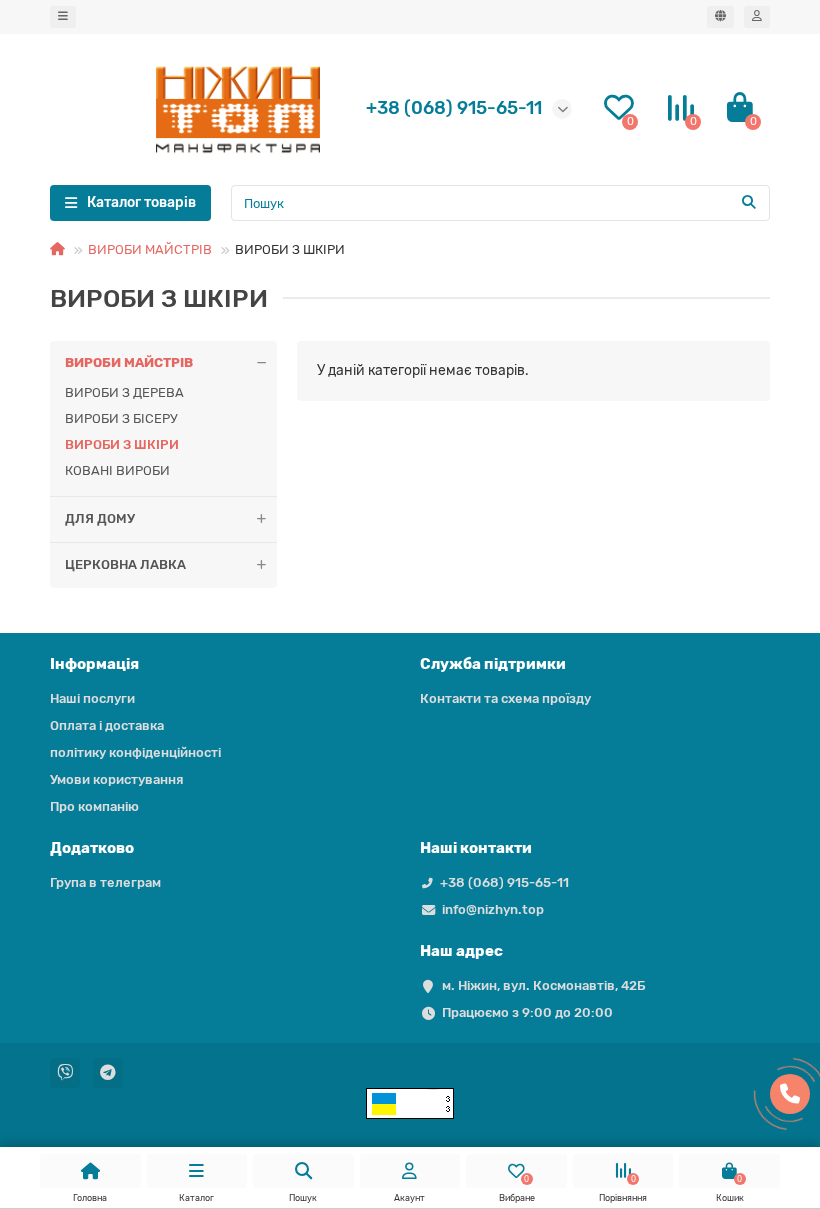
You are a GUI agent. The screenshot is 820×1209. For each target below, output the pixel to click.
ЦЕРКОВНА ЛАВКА (125, 564)
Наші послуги (92, 698)
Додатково (92, 848)
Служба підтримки (493, 664)
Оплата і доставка (107, 725)
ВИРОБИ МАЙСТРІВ (150, 249)
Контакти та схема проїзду (505, 698)
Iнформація (94, 664)
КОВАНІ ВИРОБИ (117, 470)
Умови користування (116, 779)
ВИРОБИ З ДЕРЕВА (124, 392)
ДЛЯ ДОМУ (100, 518)
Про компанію (94, 806)
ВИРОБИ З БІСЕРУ (121, 418)
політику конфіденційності (135, 752)
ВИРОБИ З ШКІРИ (122, 444)
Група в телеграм (105, 882)
